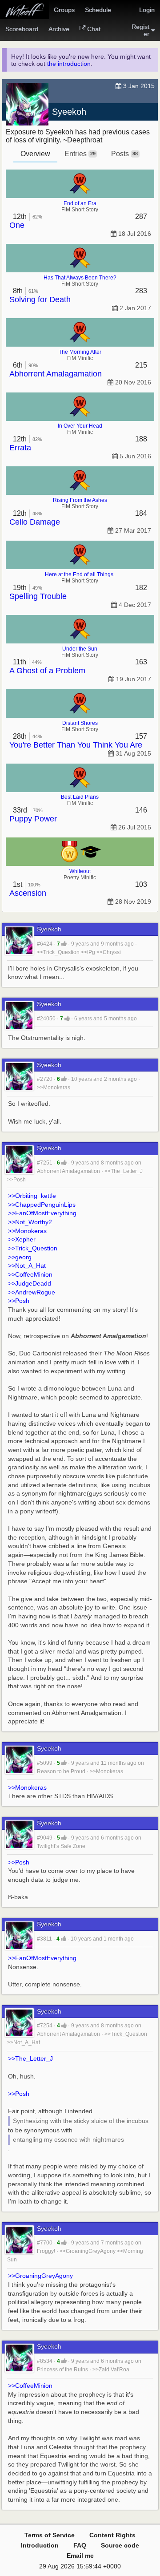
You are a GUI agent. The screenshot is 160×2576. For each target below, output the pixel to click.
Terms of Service (50, 2535)
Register (140, 30)
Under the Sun (80, 649)
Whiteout (80, 871)
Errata (20, 448)
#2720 (45, 1079)
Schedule (98, 10)
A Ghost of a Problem (47, 671)
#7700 (45, 2243)
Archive (59, 29)
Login (147, 10)
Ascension (28, 893)
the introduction (69, 64)
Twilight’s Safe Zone (61, 1846)
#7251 (45, 1163)
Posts (124, 154)
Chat (94, 29)
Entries (80, 154)
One (17, 225)
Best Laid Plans (80, 797)
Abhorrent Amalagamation (56, 374)
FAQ (80, 2545)
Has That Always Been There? (80, 278)
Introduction (40, 2545)
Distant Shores (80, 723)
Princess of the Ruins (62, 2370)
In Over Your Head (80, 426)
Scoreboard (22, 29)
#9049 (45, 1838)
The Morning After (80, 352)
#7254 (45, 2026)
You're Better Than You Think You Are (76, 745)
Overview (35, 154)
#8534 (45, 2361)
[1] (64, 944)
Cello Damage (35, 522)
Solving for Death (40, 299)
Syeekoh (69, 112)
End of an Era (80, 203)
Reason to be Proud (61, 1771)
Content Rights (112, 2535)
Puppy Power (33, 819)
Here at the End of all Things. (80, 574)
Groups (64, 10)
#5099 (45, 1763)
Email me (80, 2556)
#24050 (46, 1019)
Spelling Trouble (38, 596)
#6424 (45, 944)
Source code (120, 2545)
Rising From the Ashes (80, 500)
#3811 (44, 1939)
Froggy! (46, 2251)
